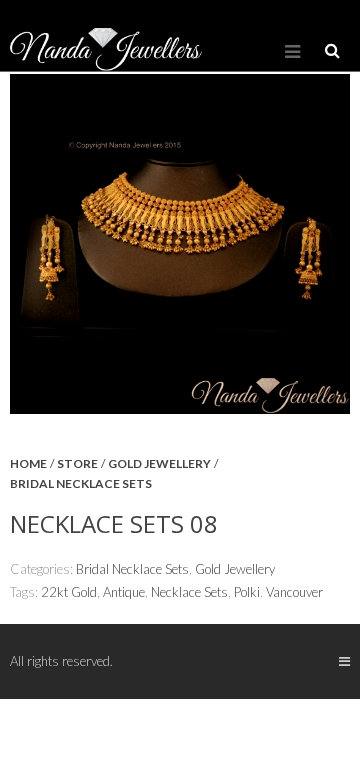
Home (28, 463)
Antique (124, 592)
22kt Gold (69, 592)
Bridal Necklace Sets (81, 483)
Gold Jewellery (159, 463)
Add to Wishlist (325, 479)
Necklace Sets (189, 592)
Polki (247, 592)
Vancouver (294, 592)
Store (77, 463)
